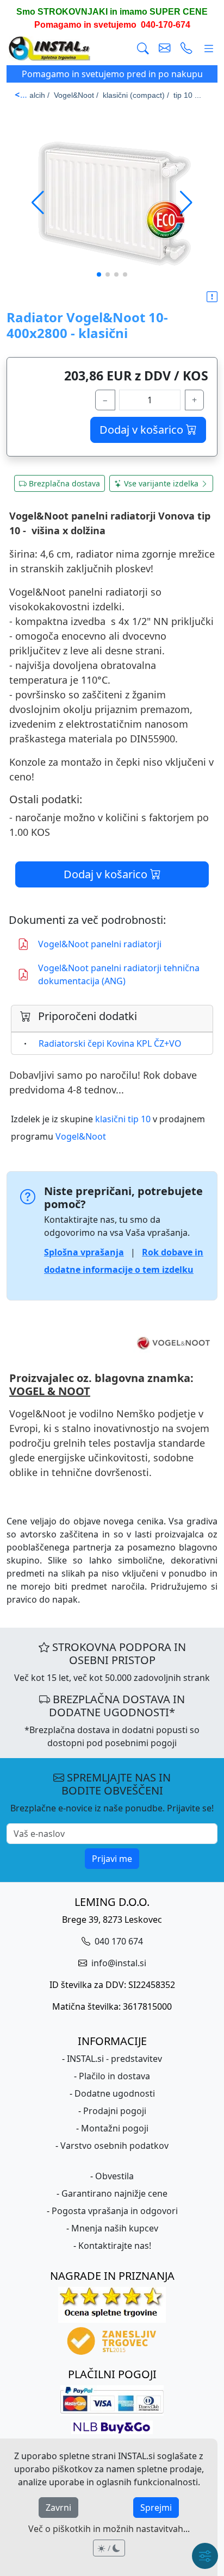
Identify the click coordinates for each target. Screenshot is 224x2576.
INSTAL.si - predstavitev (114, 2059)
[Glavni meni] (209, 49)
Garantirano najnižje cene (114, 2193)
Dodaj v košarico (143, 430)
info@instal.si (118, 1963)
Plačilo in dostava (114, 2076)
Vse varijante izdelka (161, 483)
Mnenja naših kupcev (115, 2228)
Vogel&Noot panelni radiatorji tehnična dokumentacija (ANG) (119, 974)
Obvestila (114, 2176)
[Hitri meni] (205, 2556)
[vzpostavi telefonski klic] (186, 49)
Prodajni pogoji (115, 2111)
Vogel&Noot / (76, 95)
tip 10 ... (187, 95)
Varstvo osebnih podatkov (114, 2146)
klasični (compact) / (136, 95)
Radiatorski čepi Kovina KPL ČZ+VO (110, 1043)
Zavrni (58, 2508)
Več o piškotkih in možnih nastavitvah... (109, 2529)
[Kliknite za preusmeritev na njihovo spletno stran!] (112, 1343)
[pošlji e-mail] (165, 49)
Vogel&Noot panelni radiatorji (100, 944)
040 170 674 (118, 1941)
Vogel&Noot (81, 1136)
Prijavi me (112, 1859)
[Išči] (143, 49)
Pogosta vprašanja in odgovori (115, 2211)
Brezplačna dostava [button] (64, 483)
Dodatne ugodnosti (115, 2093)
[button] (186, 203)
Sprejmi (156, 2508)
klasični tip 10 (123, 1119)
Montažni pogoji (115, 2128)
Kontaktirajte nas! (115, 2246)
